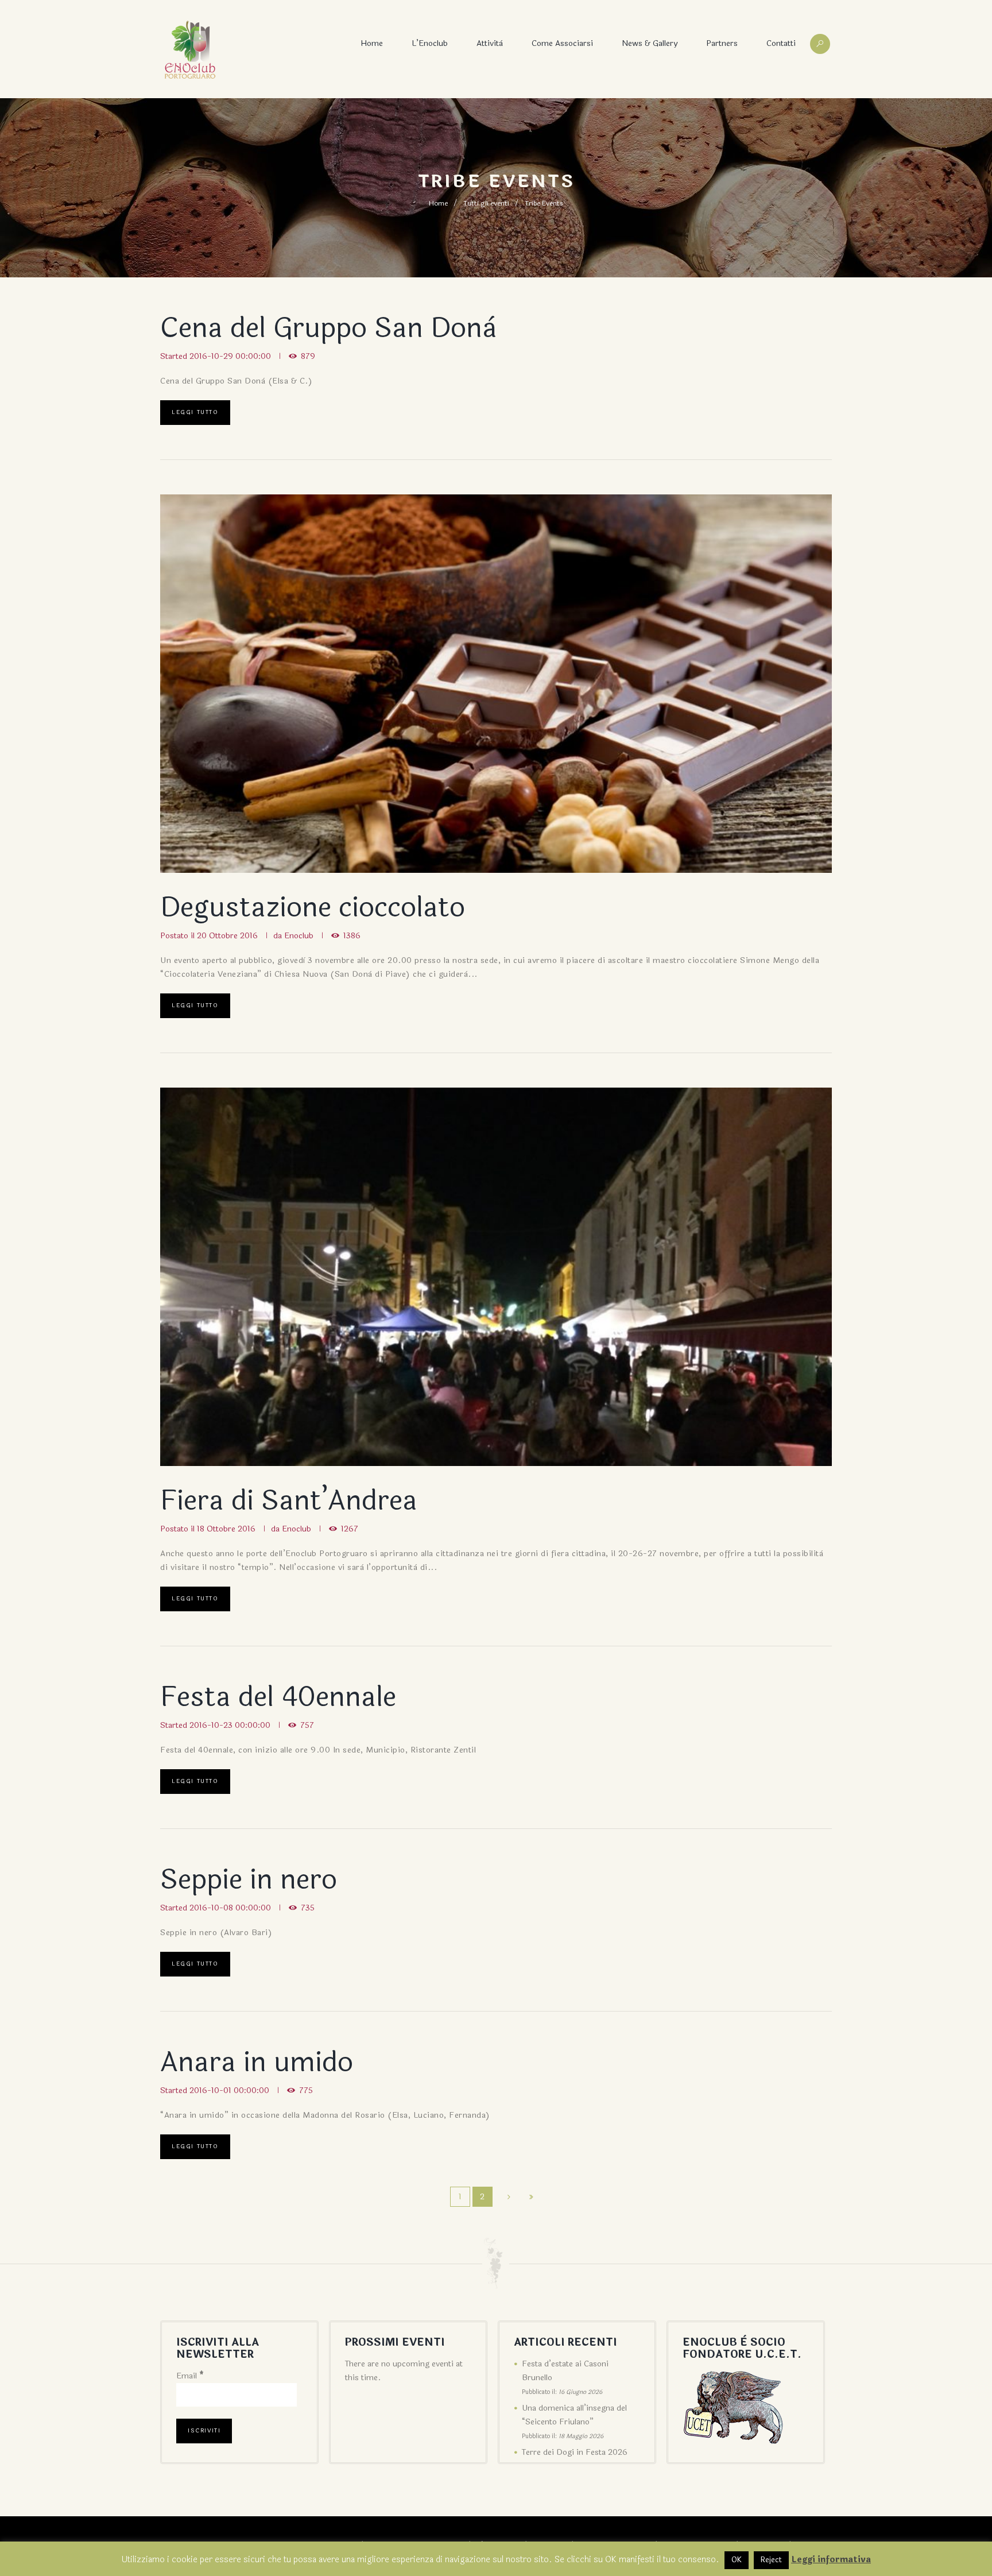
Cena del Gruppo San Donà (328, 328)
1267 (350, 1529)
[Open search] (820, 44)
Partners (722, 43)
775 (306, 2090)
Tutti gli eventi (486, 203)
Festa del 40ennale (278, 1697)
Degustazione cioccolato (313, 908)
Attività (490, 43)
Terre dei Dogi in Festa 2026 (575, 2452)
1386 (352, 936)
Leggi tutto (195, 412)
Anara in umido (257, 2062)
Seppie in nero (249, 1880)
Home (372, 43)
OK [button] (737, 2560)
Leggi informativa (831, 2560)
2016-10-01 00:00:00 (229, 2090)
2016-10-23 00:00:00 (230, 1725)
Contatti (781, 43)
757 (307, 1725)
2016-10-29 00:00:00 (230, 356)
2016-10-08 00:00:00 (230, 1908)
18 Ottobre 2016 (226, 1529)
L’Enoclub (430, 43)
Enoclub (299, 936)
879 (308, 356)
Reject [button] (771, 2560)
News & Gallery (650, 43)
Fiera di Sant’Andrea (289, 1501)
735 (308, 1908)
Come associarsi (562, 43)
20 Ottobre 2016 (227, 936)
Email (190, 2376)
